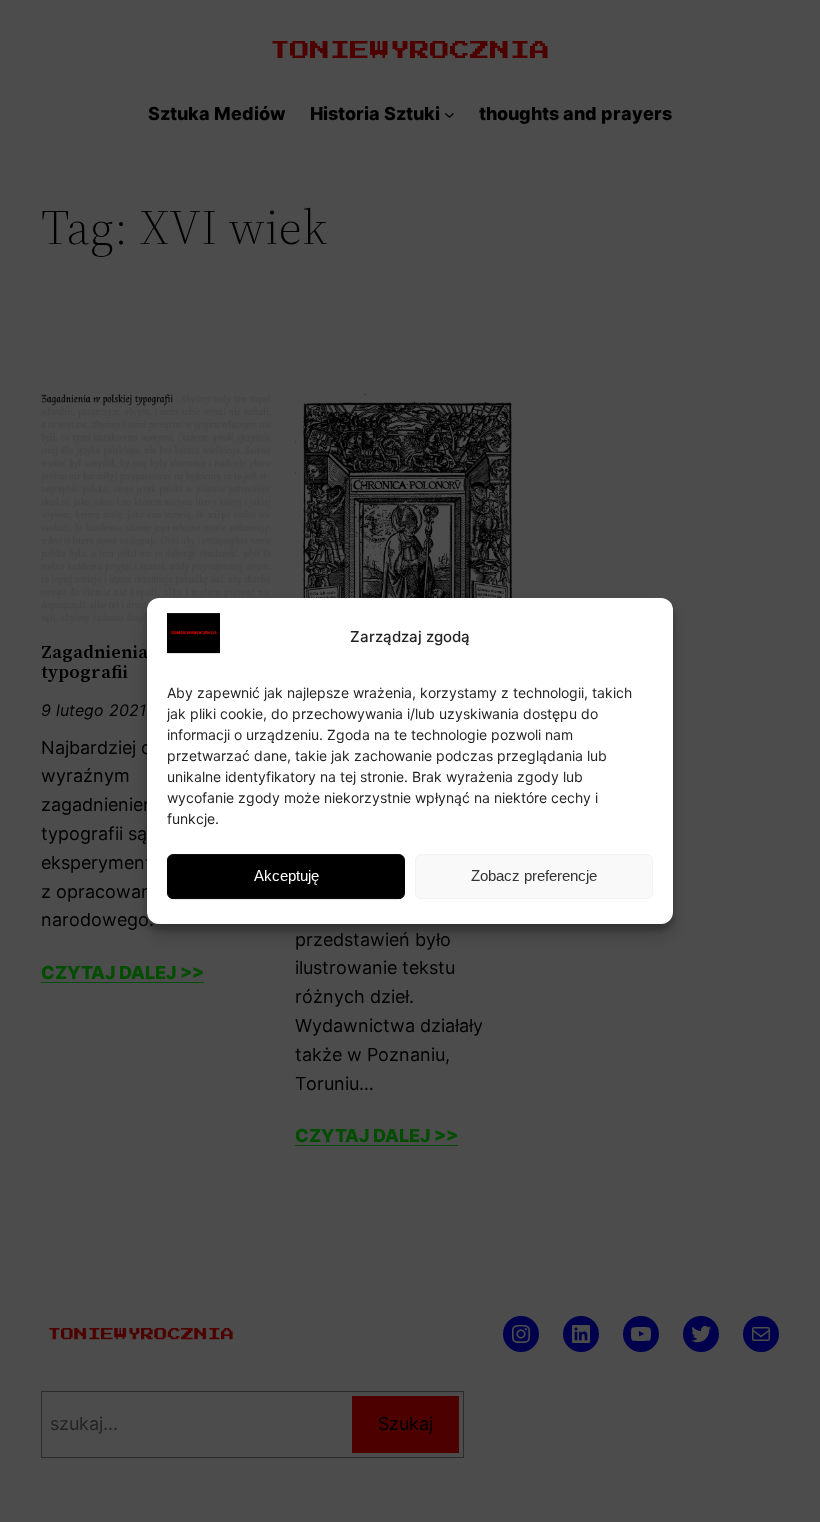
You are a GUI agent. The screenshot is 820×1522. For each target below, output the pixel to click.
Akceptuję (286, 875)
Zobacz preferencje (534, 875)
